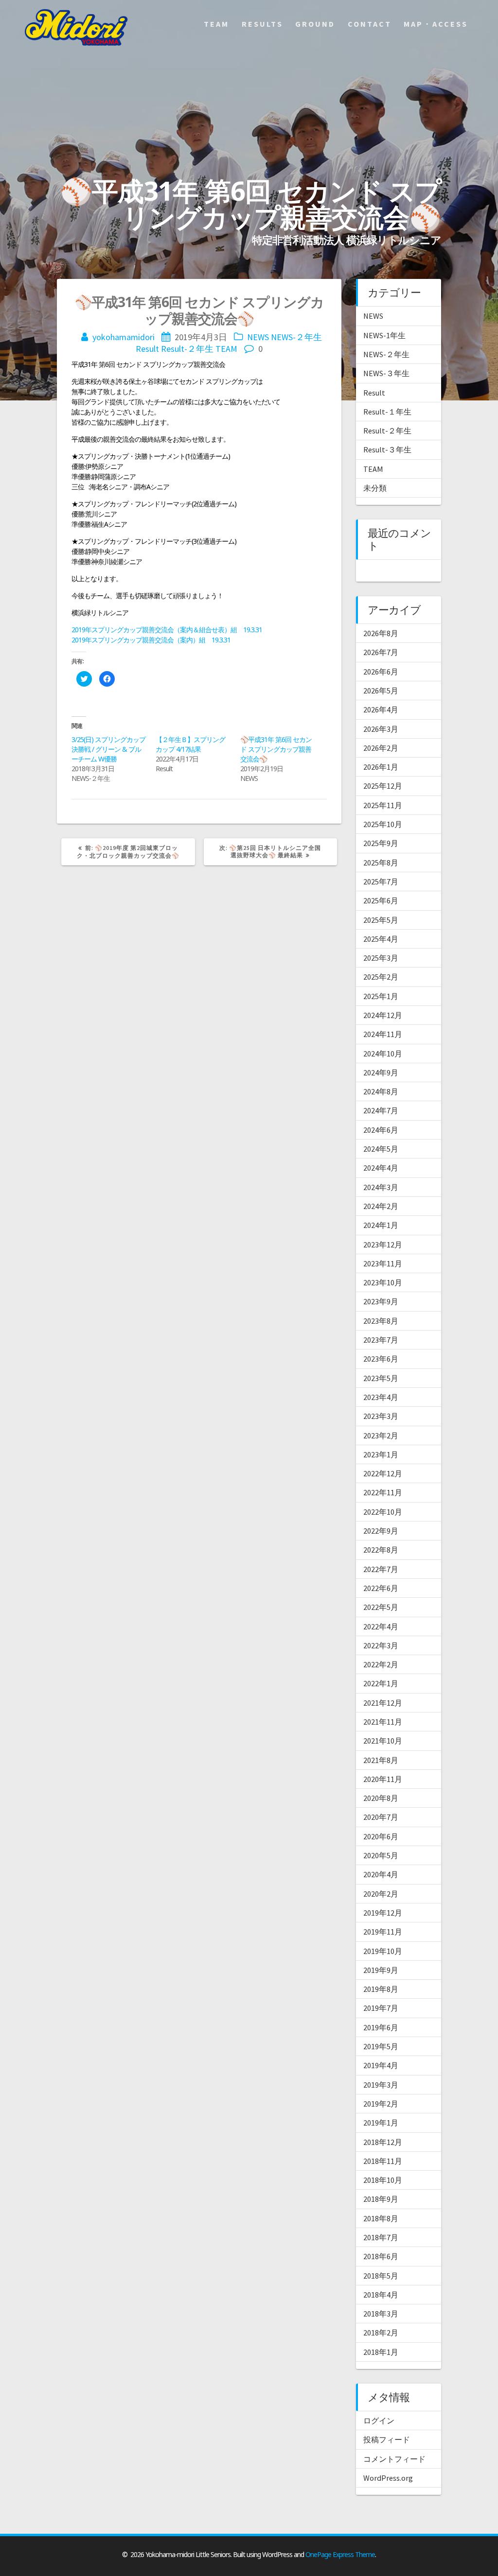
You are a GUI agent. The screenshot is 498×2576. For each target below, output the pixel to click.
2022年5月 (381, 1607)
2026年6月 (381, 672)
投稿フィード (387, 2439)
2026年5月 (381, 691)
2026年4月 (381, 709)
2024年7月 (381, 1110)
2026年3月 (381, 729)
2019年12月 (383, 1913)
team (216, 24)
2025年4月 (381, 939)
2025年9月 (381, 843)
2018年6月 (381, 2256)
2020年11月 (383, 1779)
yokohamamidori (124, 337)
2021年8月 (381, 1760)
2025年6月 (381, 900)
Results (262, 24)
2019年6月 (381, 2027)
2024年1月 (381, 1225)
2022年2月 (381, 1664)
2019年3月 (381, 2085)
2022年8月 (381, 1550)
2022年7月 (381, 1569)
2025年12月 (383, 786)
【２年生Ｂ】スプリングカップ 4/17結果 (190, 744)
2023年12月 (383, 1245)
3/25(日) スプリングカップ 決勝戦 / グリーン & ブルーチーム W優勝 (108, 749)
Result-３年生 (387, 450)
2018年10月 (383, 2180)
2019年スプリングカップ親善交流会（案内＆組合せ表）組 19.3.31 (167, 630)
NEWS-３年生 (386, 373)
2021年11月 (383, 1722)
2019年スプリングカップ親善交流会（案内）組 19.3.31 (151, 640)
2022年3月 (381, 1645)
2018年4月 (381, 2295)
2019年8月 (381, 1989)
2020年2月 (381, 1894)
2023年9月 (381, 1301)
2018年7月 (381, 2237)
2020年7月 (381, 1817)
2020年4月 (381, 1874)
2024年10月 (383, 1054)
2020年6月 (381, 1836)
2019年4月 (381, 2065)
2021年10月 (383, 1741)
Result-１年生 (387, 412)
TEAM (226, 349)
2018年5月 (381, 2276)
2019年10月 (383, 1951)
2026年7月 (381, 652)
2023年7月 (381, 1340)
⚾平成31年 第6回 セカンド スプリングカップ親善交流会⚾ (276, 749)
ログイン (379, 2420)
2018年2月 (381, 2333)
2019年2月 (381, 2104)
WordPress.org (388, 2478)
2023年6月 (381, 1359)
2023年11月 (383, 1263)
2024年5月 (381, 1149)
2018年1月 (381, 2352)
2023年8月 (381, 1321)
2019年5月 (381, 2046)
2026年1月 (381, 767)
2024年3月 (381, 1187)
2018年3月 (381, 2314)
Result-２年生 (187, 349)
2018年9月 (381, 2199)
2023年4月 (381, 1397)
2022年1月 (381, 1683)
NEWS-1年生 (384, 335)
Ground (315, 24)
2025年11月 (383, 805)
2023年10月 (383, 1282)
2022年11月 (383, 1492)
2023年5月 (381, 1378)
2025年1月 (381, 996)
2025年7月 (381, 882)
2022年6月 (381, 1588)
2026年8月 (381, 633)
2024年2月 (381, 1206)
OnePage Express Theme (340, 2554)
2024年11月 (383, 1034)
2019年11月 (383, 1932)
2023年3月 (381, 1416)
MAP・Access (436, 24)
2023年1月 (381, 1454)
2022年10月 (383, 1512)
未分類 (375, 488)
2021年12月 (383, 1703)
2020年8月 (381, 1798)
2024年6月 (381, 1130)
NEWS (258, 337)
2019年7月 (381, 2008)
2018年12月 (383, 2142)
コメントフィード (394, 2459)
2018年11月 (383, 2161)
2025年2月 (381, 977)
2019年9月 (381, 1970)
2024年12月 (383, 1015)
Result (147, 349)
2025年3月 (381, 958)
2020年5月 (381, 1855)
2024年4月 (381, 1168)
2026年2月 (381, 748)
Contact (370, 24)
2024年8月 (381, 1091)
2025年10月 (383, 824)
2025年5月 (381, 920)
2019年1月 (381, 2123)
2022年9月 (381, 1531)
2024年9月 (381, 1072)
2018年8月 (381, 2218)
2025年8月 (381, 863)
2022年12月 (383, 1473)
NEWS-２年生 (296, 337)
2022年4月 (381, 1626)
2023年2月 (381, 1435)
